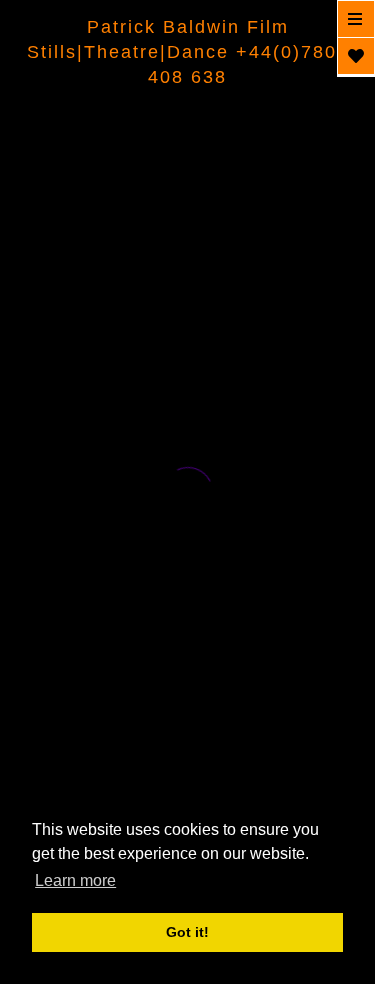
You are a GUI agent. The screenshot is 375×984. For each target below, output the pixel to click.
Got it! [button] (187, 932)
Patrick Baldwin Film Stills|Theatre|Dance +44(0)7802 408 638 (188, 52)
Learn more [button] (75, 880)
